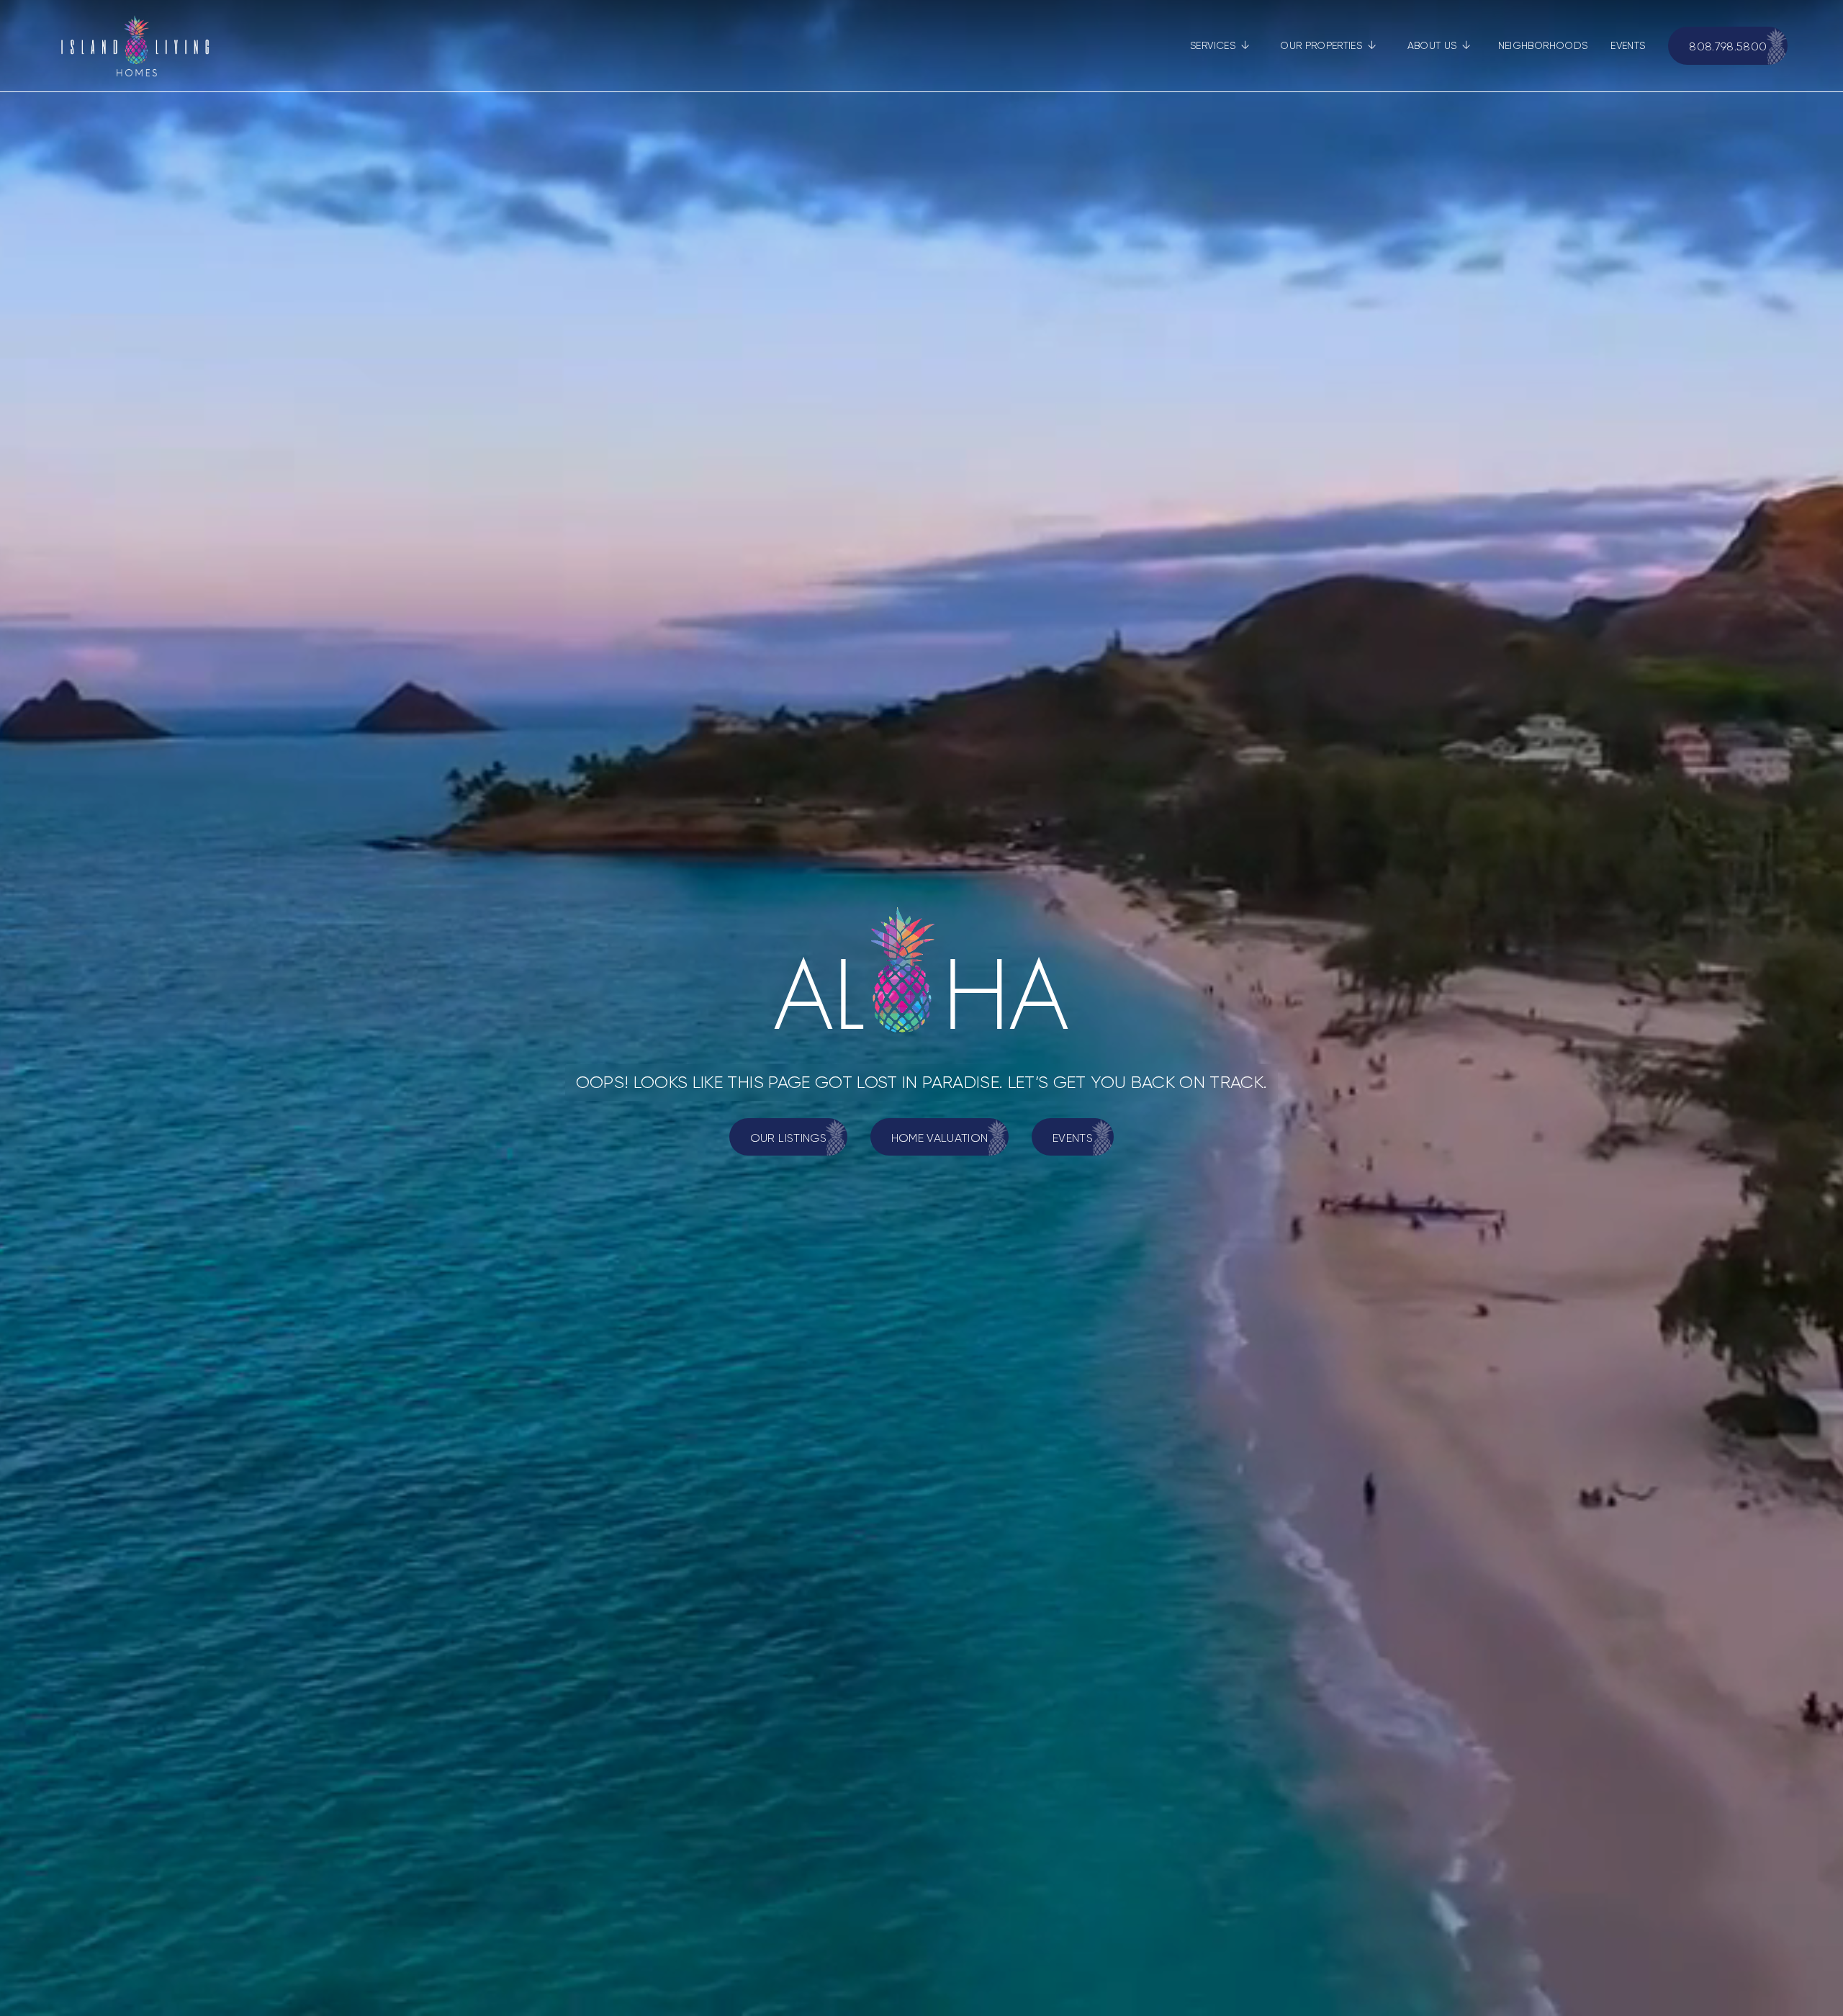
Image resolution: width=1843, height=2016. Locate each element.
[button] (1220, 46)
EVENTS (1628, 45)
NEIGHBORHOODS (1543, 45)
